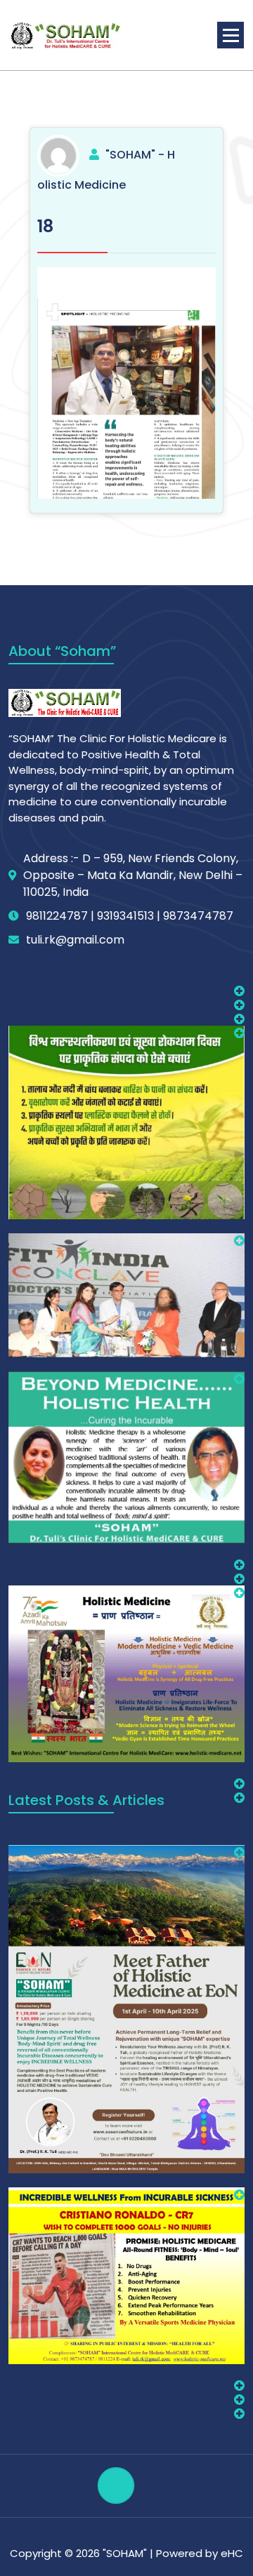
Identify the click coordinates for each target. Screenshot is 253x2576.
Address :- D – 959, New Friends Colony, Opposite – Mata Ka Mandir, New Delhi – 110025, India (133, 875)
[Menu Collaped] (231, 35)
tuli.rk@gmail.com (75, 940)
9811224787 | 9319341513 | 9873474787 (130, 916)
